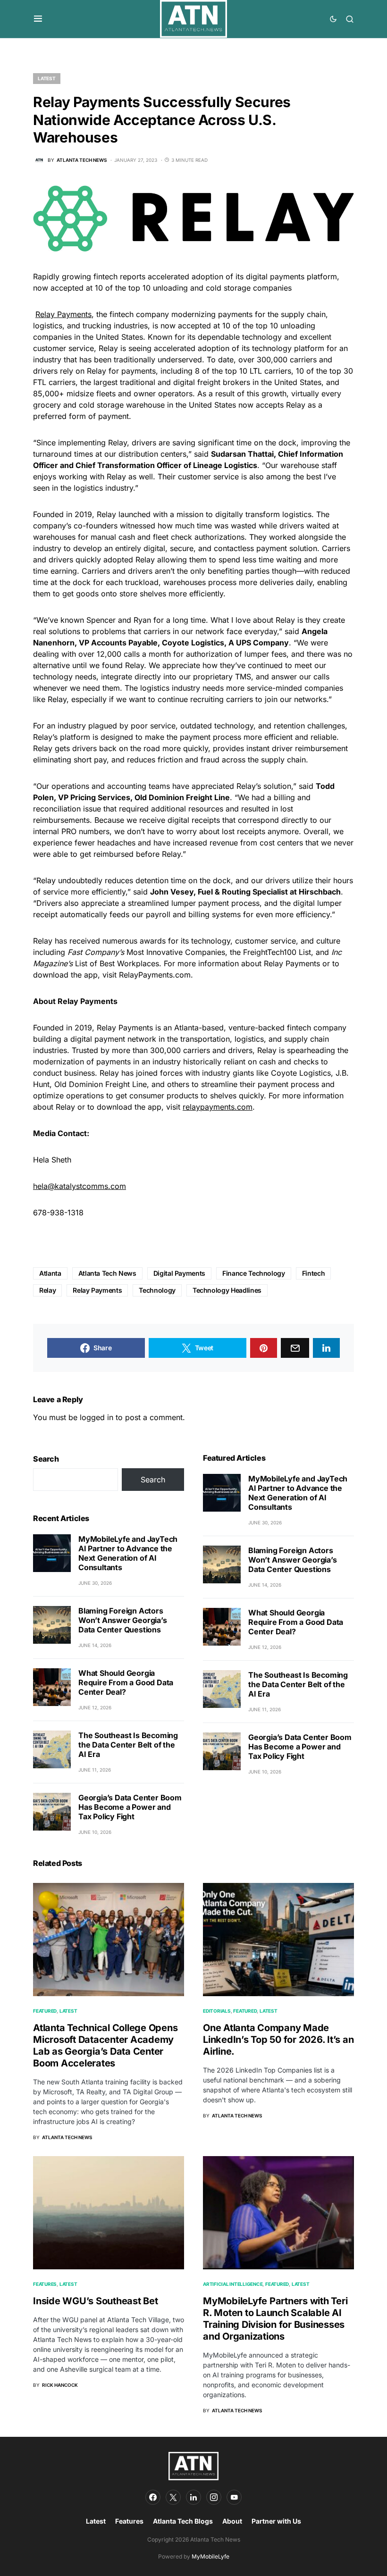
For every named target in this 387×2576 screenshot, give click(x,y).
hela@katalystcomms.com (80, 1186)
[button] (38, 19)
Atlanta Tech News (107, 1273)
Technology (157, 1290)
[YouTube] (234, 2497)
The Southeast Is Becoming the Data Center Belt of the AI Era (128, 1745)
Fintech (314, 1273)
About (232, 2521)
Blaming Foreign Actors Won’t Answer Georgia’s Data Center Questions (123, 1620)
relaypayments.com (218, 1107)
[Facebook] (153, 2497)
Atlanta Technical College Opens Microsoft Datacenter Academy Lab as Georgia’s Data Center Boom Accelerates (105, 2045)
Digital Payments (179, 1273)
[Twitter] (173, 2497)
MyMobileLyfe (210, 2556)
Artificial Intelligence (233, 2284)
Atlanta (50, 1273)
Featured (45, 2011)
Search (46, 1459)
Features (45, 2284)
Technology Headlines (227, 1290)
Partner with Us (276, 2521)
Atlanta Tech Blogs (183, 2521)
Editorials (217, 2011)
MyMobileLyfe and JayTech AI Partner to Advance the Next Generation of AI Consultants (128, 1553)
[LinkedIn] (193, 2497)
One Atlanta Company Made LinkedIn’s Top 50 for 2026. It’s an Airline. (278, 2040)
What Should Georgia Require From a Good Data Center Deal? (126, 1682)
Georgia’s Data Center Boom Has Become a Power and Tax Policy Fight (130, 1807)
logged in (97, 1417)
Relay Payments (63, 314)
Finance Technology (254, 1273)
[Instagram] (214, 2497)
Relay (47, 1290)
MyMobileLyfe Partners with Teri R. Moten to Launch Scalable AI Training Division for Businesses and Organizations (275, 2319)
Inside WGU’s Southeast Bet (96, 2301)
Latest (47, 78)
